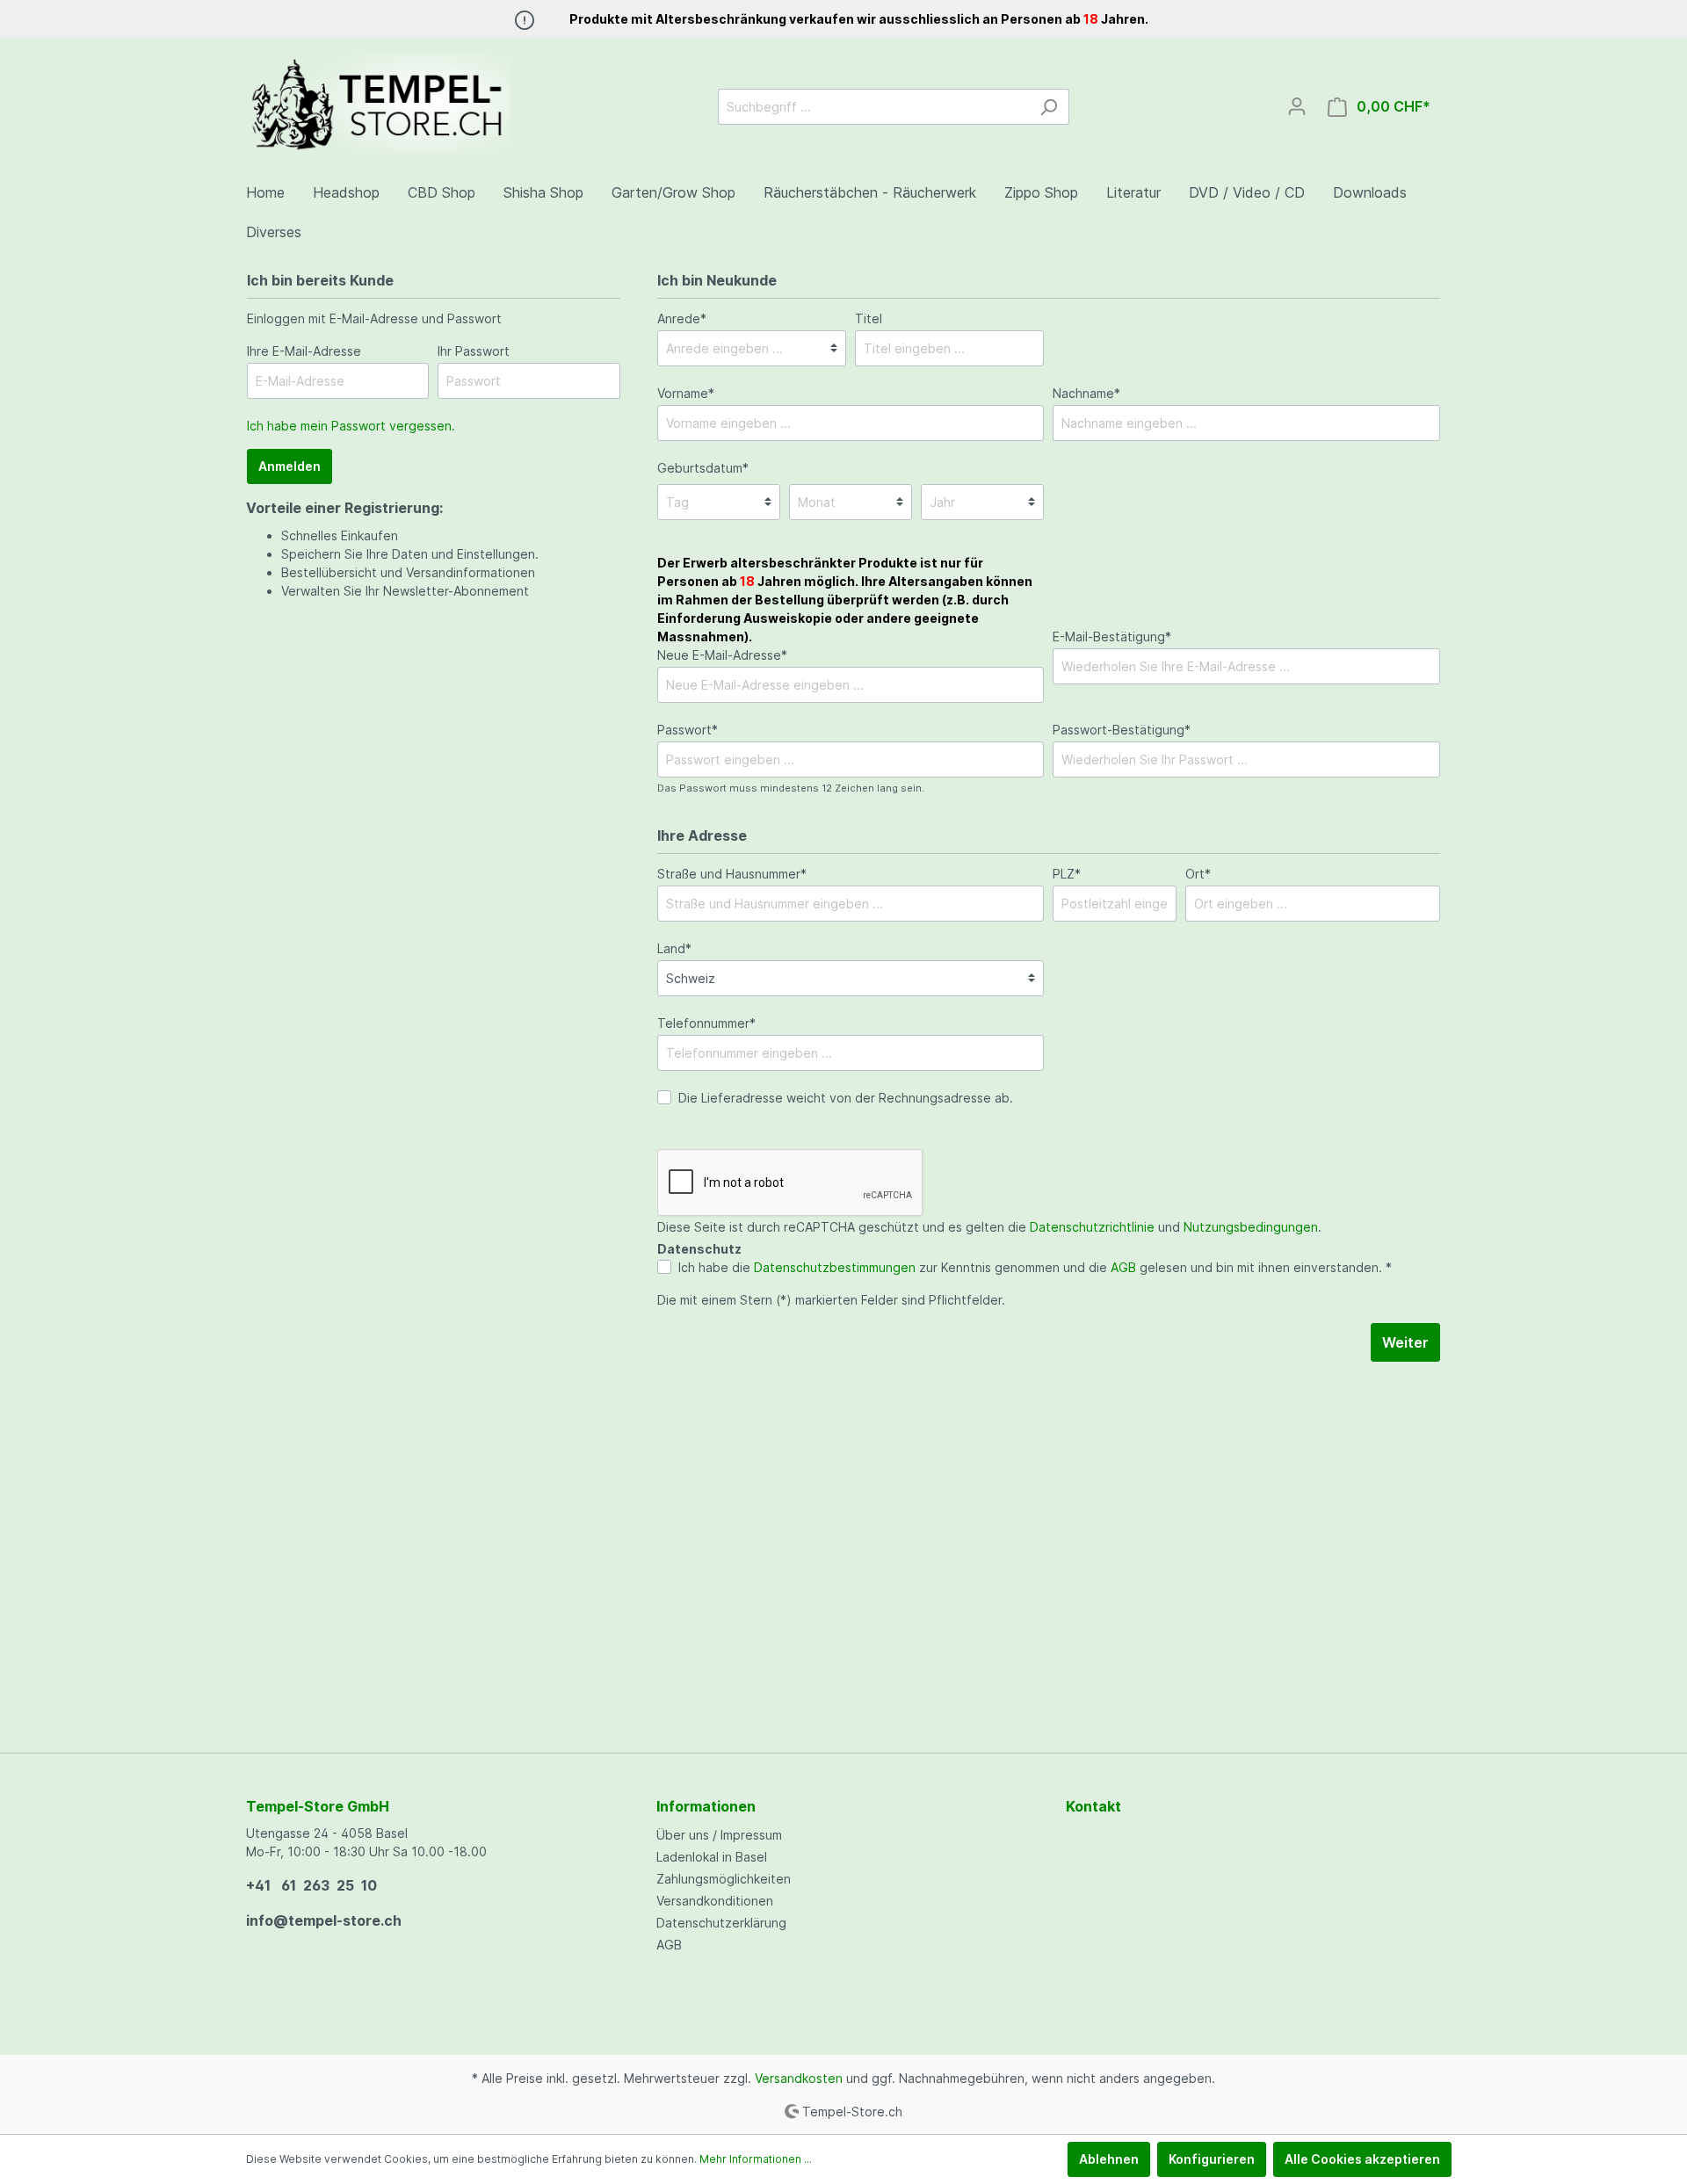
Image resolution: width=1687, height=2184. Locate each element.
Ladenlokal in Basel (712, 1857)
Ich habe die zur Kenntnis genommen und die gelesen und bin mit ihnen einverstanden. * (1035, 1267)
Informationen (706, 1806)
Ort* (1198, 874)
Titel (869, 318)
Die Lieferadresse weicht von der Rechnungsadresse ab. (846, 1098)
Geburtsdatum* (703, 468)
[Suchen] (1049, 107)
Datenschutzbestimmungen (835, 1267)
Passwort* (688, 730)
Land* (674, 948)
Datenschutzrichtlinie (1092, 1227)
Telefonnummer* (706, 1023)
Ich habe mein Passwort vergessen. (351, 426)
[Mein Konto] (1297, 106)
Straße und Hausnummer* (732, 874)
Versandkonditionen (715, 1901)
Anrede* (682, 318)
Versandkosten (799, 2078)
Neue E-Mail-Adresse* (845, 609)
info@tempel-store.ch (324, 1920)
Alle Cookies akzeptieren (1362, 2159)
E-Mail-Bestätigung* (1112, 636)
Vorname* (686, 393)
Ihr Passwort (474, 351)
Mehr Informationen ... (756, 2159)
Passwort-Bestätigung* (1122, 730)
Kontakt (1093, 1806)
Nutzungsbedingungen (1251, 1227)
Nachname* (1086, 393)
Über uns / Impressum (719, 1835)
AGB (1123, 1267)
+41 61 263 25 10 (311, 1885)
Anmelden (290, 466)
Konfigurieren (1212, 2159)
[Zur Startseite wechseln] (378, 104)
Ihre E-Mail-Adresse (304, 351)
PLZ (1067, 874)
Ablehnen (1109, 2159)
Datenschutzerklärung (721, 1923)
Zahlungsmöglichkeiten (724, 1879)
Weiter (1405, 1342)
